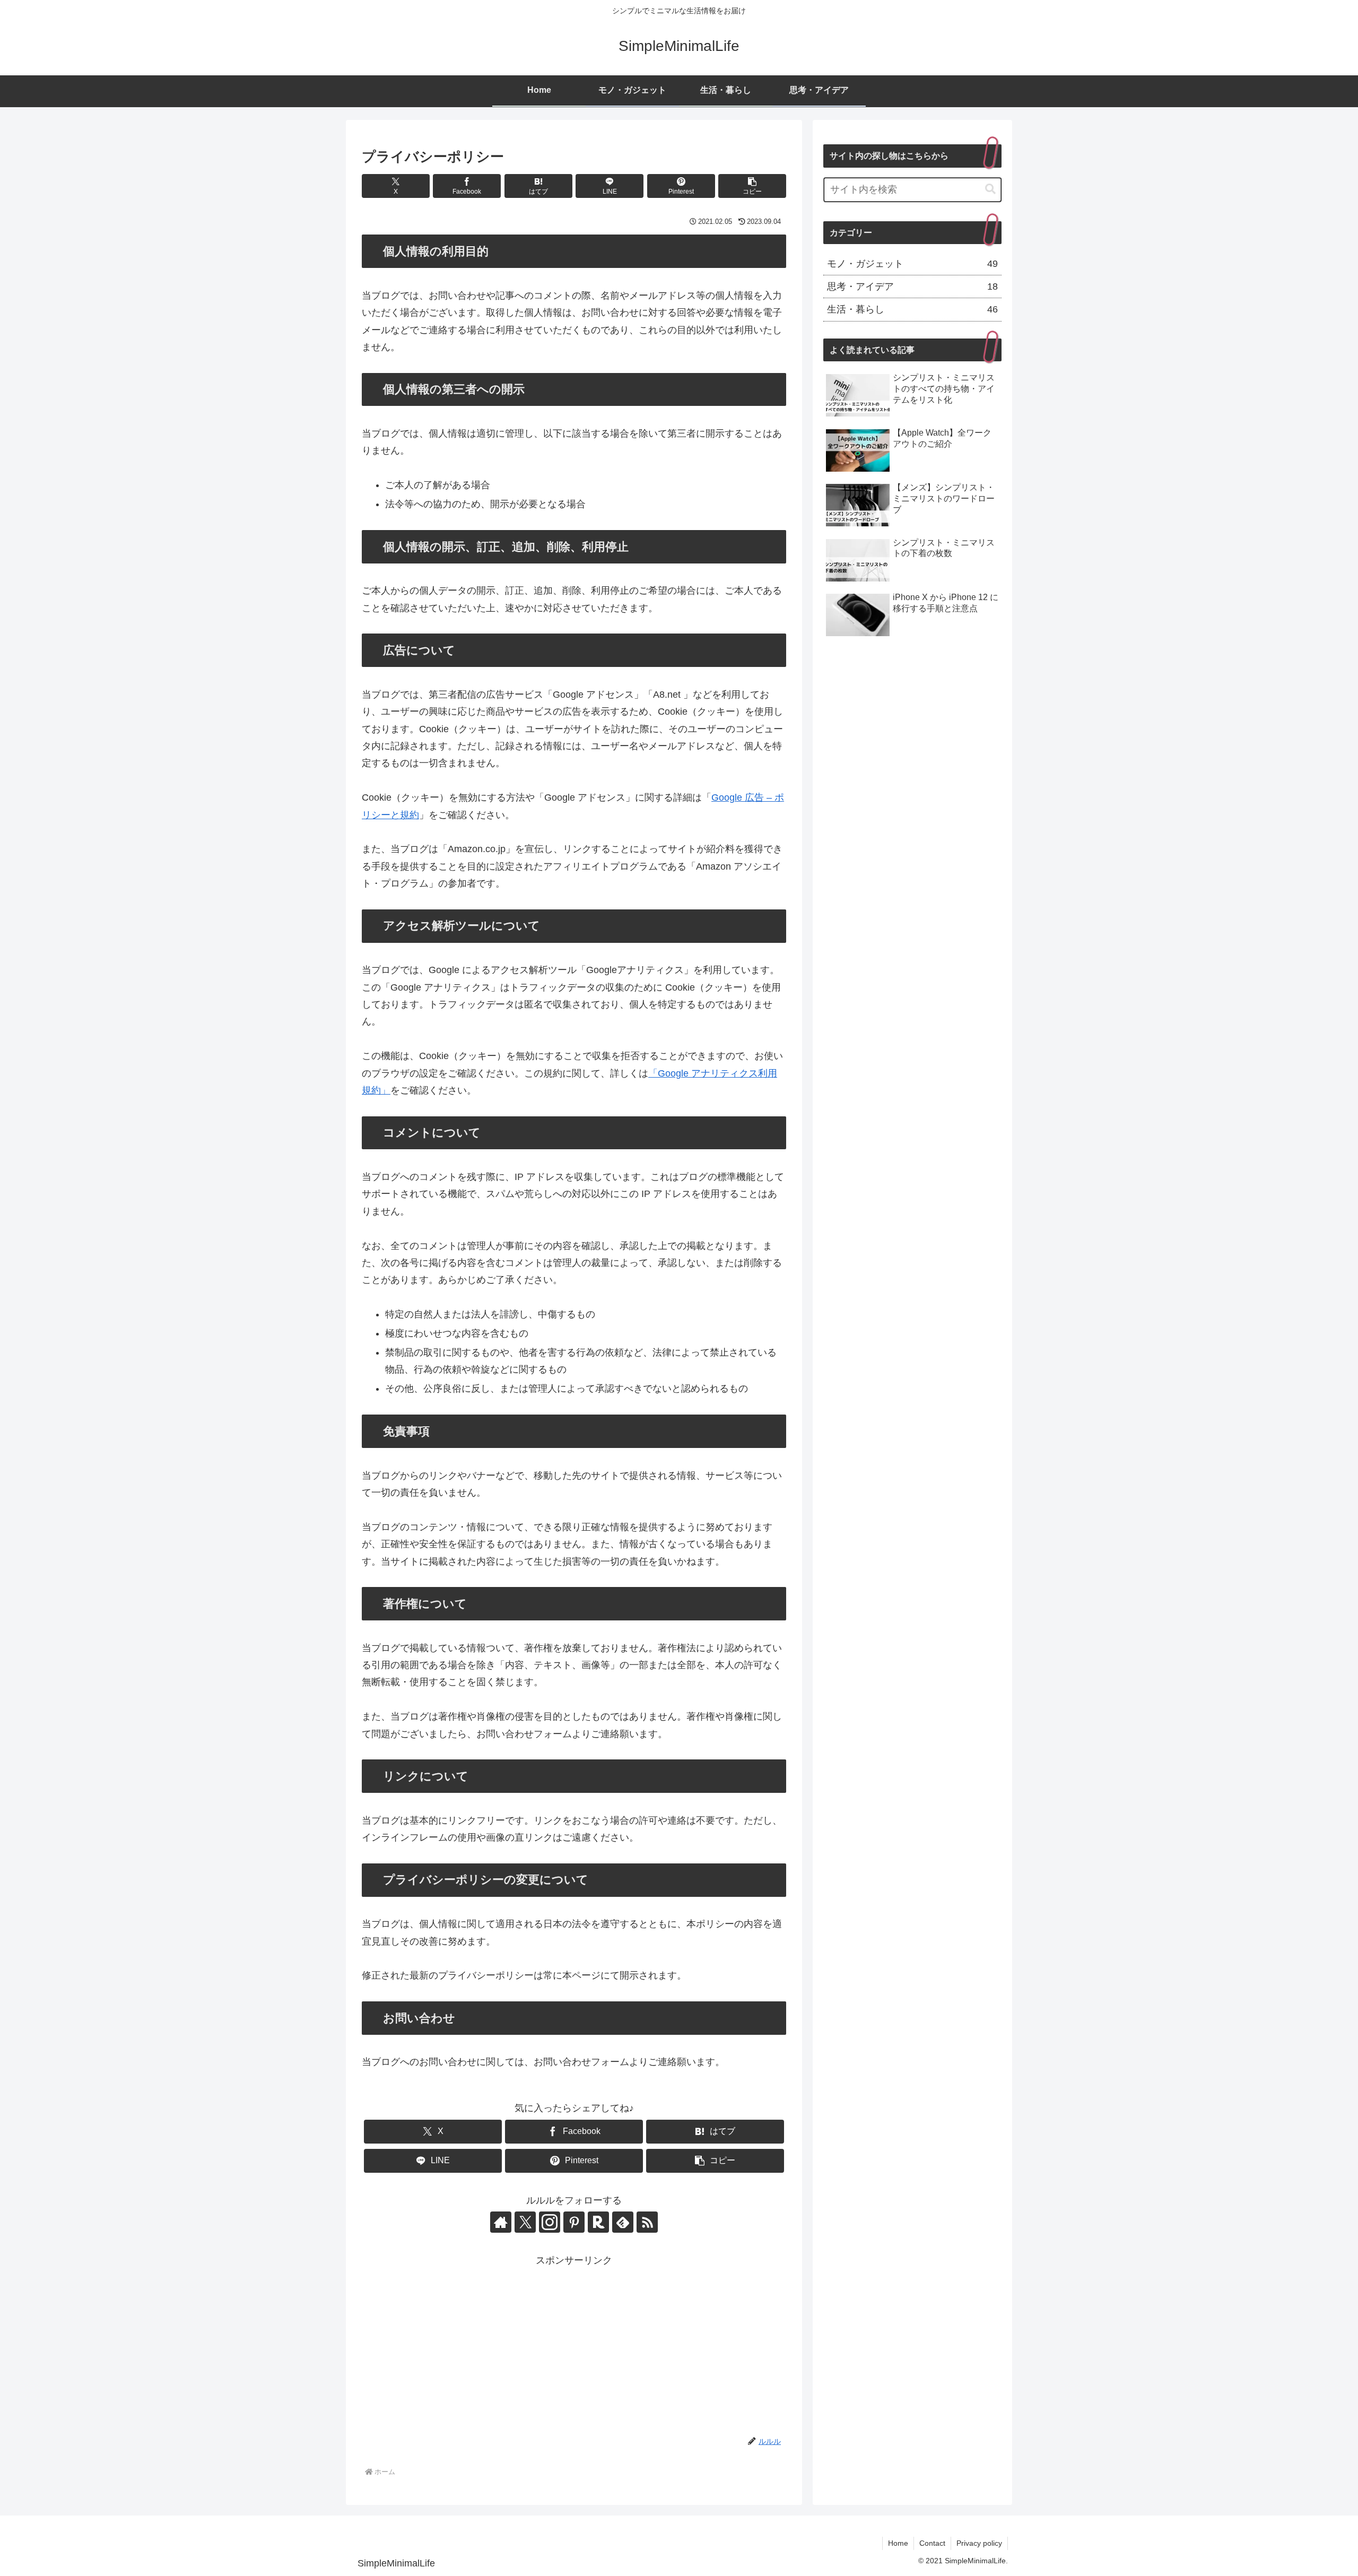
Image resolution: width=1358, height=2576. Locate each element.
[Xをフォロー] (525, 2222)
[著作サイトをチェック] (501, 2222)
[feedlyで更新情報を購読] (623, 2222)
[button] (752, 186)
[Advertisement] (574, 2344)
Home (898, 2543)
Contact (932, 2543)
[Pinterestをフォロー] (574, 2222)
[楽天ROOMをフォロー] (598, 2222)
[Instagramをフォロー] (550, 2222)
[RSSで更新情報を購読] (647, 2222)
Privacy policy (979, 2543)
